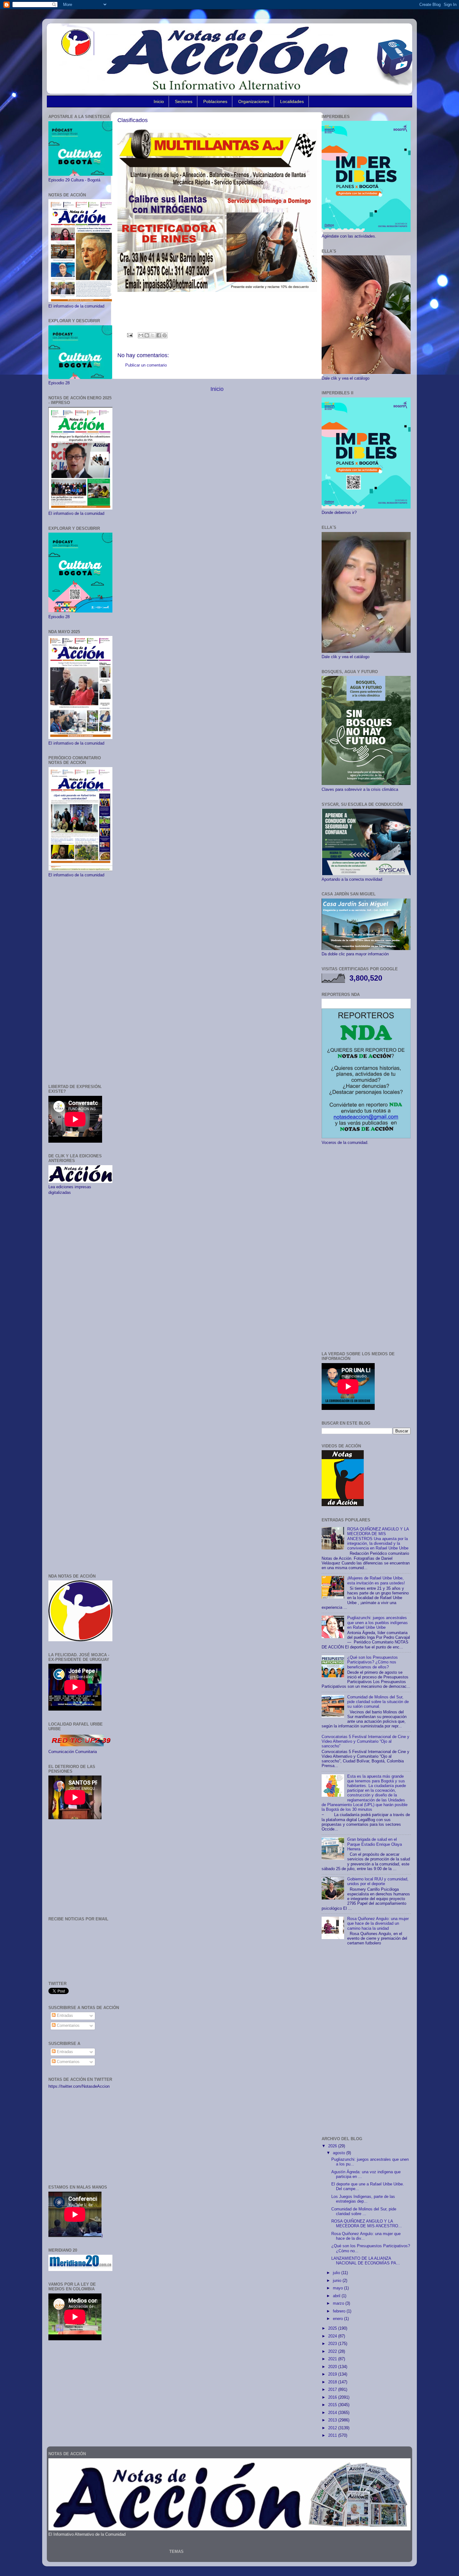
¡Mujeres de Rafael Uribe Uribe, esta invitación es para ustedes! (376, 1581)
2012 (333, 2428)
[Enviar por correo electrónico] (141, 335)
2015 (333, 2405)
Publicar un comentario (146, 365)
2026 (333, 2146)
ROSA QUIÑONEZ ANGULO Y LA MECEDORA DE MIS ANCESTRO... (367, 2224)
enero (338, 2319)
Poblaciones (215, 101)
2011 (333, 2436)
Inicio (159, 101)
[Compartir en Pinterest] (165, 335)
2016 (333, 2397)
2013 (333, 2420)
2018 (333, 2382)
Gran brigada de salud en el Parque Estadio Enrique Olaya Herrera (375, 1844)
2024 (333, 2336)
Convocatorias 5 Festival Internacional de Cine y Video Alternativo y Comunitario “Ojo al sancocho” (365, 1741)
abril (337, 2296)
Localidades (292, 101)
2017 (333, 2390)
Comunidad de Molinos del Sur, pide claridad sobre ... (364, 2212)
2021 (333, 2359)
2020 (333, 2367)
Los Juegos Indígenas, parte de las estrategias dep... (363, 2199)
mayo (338, 2288)
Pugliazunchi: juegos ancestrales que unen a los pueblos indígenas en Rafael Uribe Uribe (378, 1623)
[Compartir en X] (153, 335)
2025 (333, 2328)
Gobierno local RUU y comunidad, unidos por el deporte (378, 1882)
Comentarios (68, 2026)
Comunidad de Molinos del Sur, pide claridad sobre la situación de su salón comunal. (378, 1702)
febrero (340, 2311)
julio (337, 2273)
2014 (333, 2413)
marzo (339, 2303)
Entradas (64, 2016)
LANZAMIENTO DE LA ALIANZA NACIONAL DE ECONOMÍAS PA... (366, 2261)
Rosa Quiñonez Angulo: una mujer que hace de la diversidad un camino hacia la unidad (378, 1923)
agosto (340, 2153)
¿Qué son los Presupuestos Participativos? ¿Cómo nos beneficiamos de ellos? (373, 1662)
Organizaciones (254, 101)
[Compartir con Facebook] (159, 335)
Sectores (184, 101)
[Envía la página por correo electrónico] (130, 335)
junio (338, 2281)
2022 (333, 2352)
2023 (333, 2344)
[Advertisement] (80, 981)
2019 (333, 2374)
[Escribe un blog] (147, 335)
